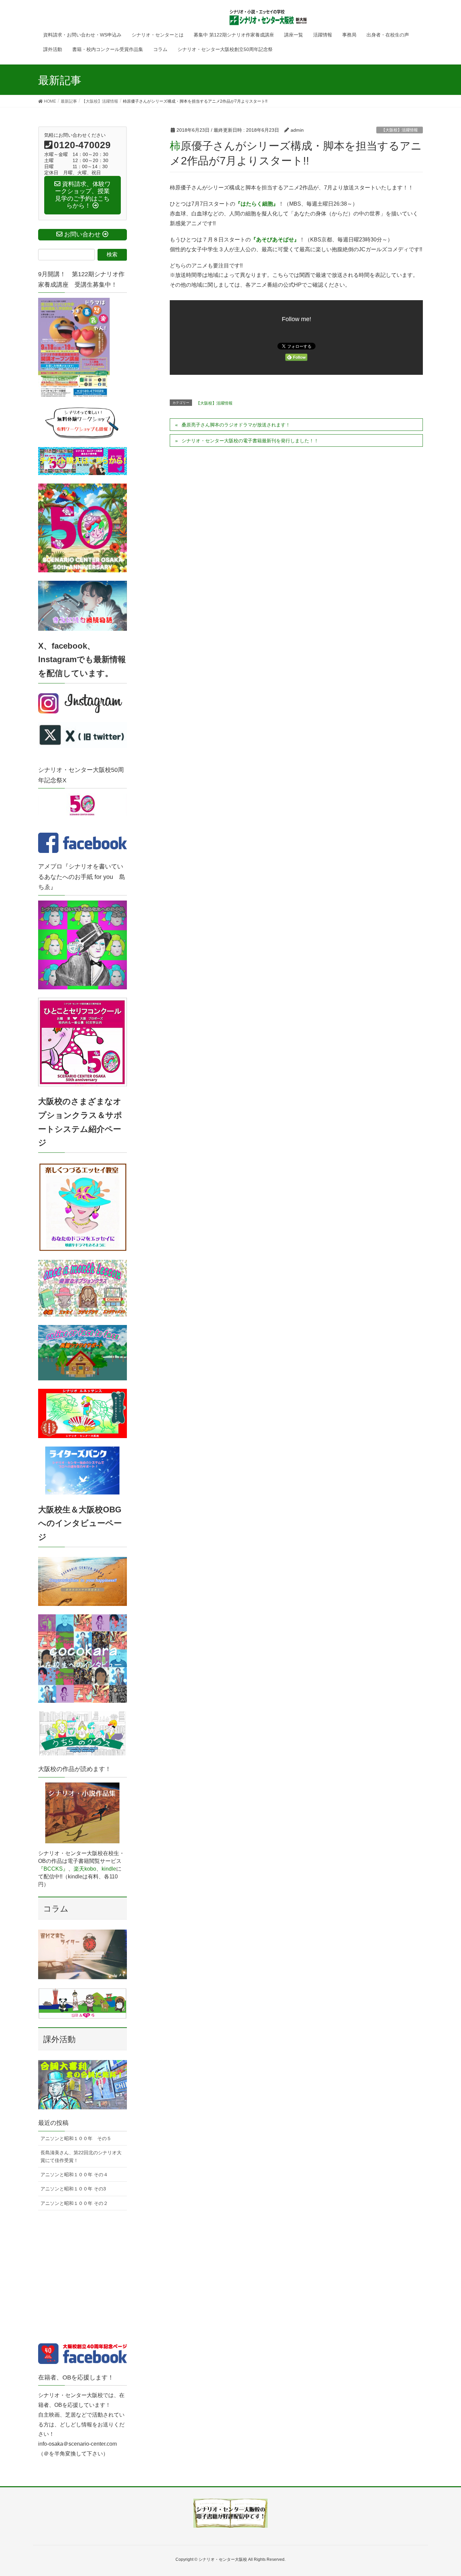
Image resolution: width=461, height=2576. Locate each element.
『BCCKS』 (53, 1869)
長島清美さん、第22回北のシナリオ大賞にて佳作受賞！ (81, 2156)
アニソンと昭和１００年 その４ (74, 2175)
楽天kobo (85, 1869)
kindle (109, 1869)
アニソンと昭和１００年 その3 (73, 2189)
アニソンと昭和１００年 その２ (74, 2203)
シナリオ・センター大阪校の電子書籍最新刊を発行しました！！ (250, 441)
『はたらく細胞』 (257, 204)
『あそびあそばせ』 (275, 240)
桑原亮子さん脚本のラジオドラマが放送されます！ (236, 425)
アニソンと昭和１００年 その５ (76, 2138)
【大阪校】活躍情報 (400, 130)
